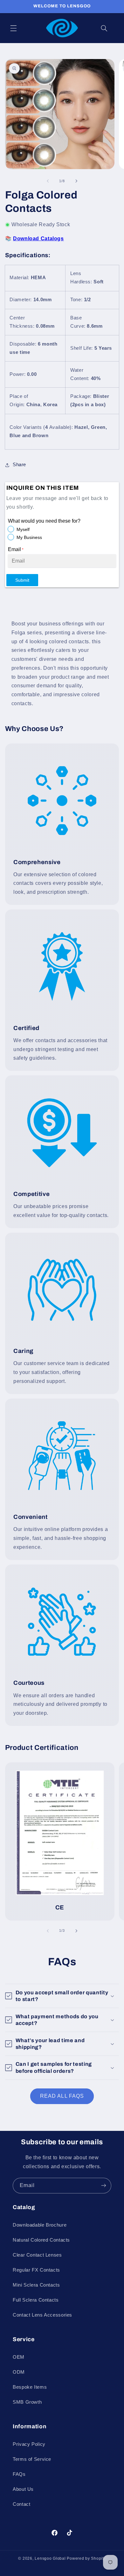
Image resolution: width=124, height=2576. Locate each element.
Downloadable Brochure (40, 2225)
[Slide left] (48, 181)
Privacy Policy (29, 2444)
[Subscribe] (104, 2186)
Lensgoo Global (50, 2558)
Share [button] (19, 465)
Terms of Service (32, 2459)
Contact (21, 2504)
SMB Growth (27, 2402)
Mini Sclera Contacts (36, 2285)
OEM (19, 2357)
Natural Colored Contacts (41, 2240)
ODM (19, 2372)
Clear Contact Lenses (37, 2255)
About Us (23, 2489)
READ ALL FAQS (62, 2096)
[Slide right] (76, 181)
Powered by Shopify (86, 2558)
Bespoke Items (30, 2387)
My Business (29, 537)
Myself (23, 529)
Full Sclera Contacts (36, 2300)
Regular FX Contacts (36, 2270)
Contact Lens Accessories (42, 2315)
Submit (22, 580)
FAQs (19, 2474)
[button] (13, 28)
